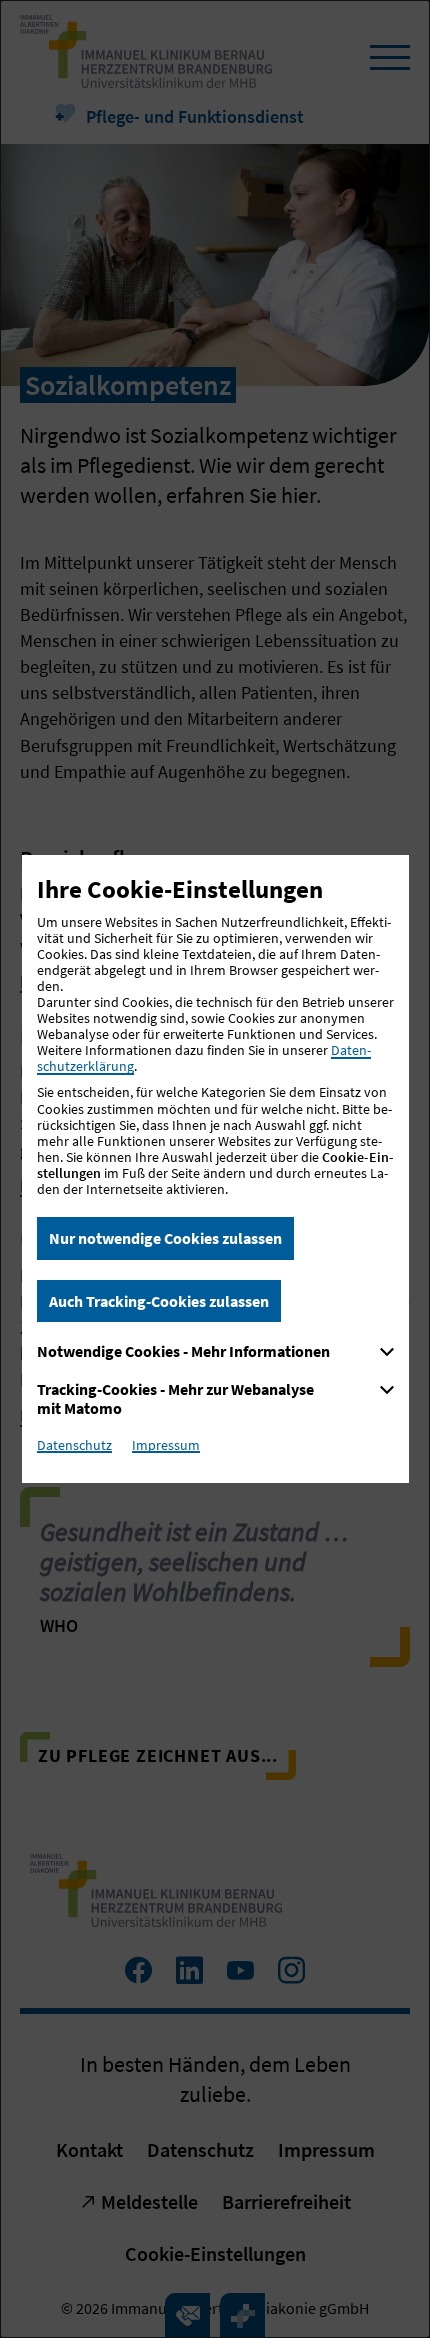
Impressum (166, 1445)
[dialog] (215, 1169)
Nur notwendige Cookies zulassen (165, 1238)
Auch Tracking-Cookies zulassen (159, 1301)
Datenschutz (74, 1445)
